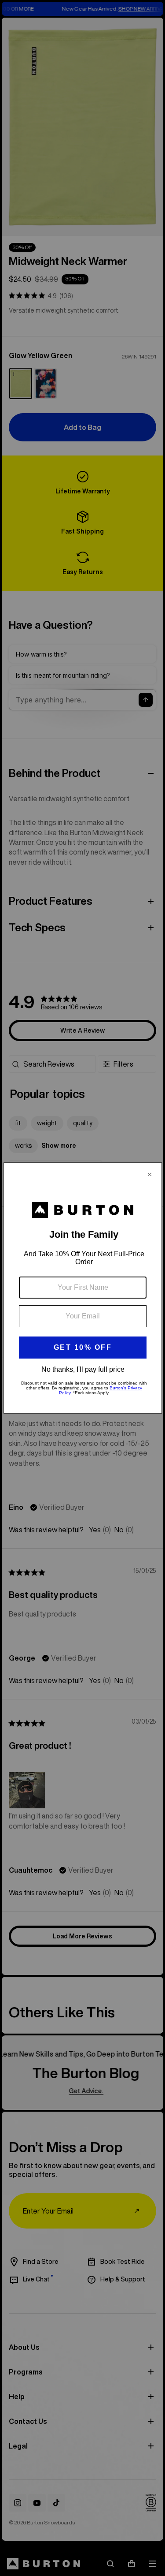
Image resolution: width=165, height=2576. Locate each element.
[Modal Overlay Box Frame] (83, 1288)
